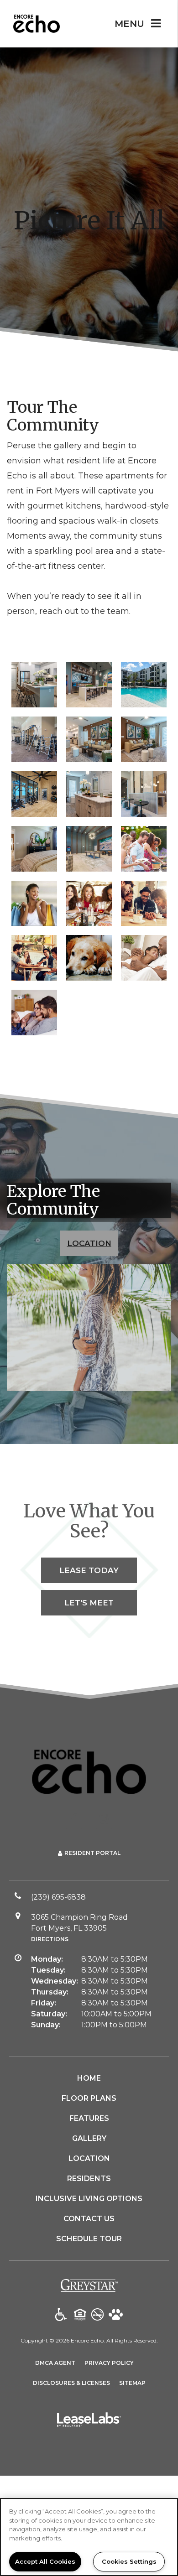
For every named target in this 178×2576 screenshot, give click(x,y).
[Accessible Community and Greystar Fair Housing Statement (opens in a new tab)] (61, 2315)
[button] (74, 1819)
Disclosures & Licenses (71, 2383)
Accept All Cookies (45, 2561)
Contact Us (89, 2219)
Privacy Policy (109, 2363)
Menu (129, 24)
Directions (50, 1939)
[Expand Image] (144, 849)
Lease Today (89, 1570)
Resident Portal (92, 1853)
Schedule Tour (89, 2239)
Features (89, 2118)
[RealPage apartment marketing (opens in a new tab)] (89, 2421)
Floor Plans (89, 2098)
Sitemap (132, 2383)
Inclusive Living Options (89, 2199)
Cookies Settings (129, 2561)
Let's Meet (89, 1603)
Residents (89, 2179)
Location (89, 1243)
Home (89, 2078)
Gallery (89, 2138)
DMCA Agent (55, 2363)
